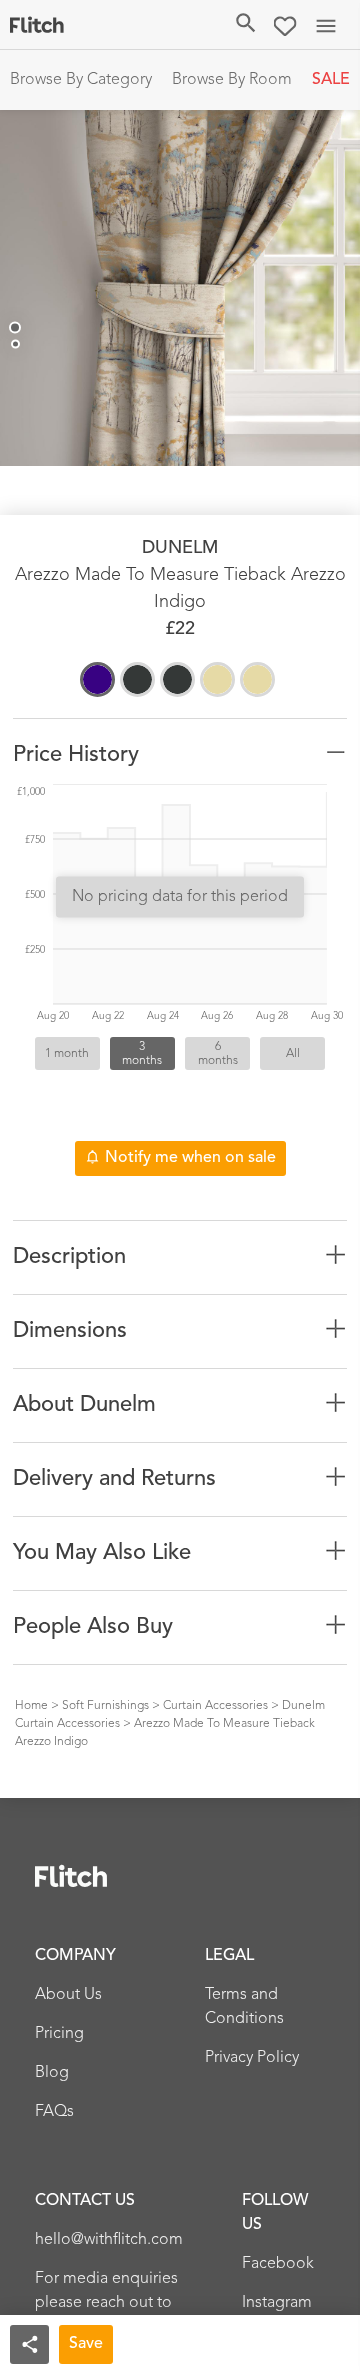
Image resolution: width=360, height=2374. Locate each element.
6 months (218, 1054)
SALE (331, 80)
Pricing (59, 2034)
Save (86, 2344)
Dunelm (180, 548)
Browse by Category (81, 80)
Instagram (277, 2303)
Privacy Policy (252, 2058)
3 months (142, 1054)
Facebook (278, 2264)
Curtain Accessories (215, 1706)
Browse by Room (232, 80)
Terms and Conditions (244, 2007)
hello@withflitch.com (109, 2240)
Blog (52, 2073)
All (293, 1054)
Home (31, 1706)
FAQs (54, 2112)
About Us (68, 1995)
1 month (67, 1054)
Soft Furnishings (105, 1706)
